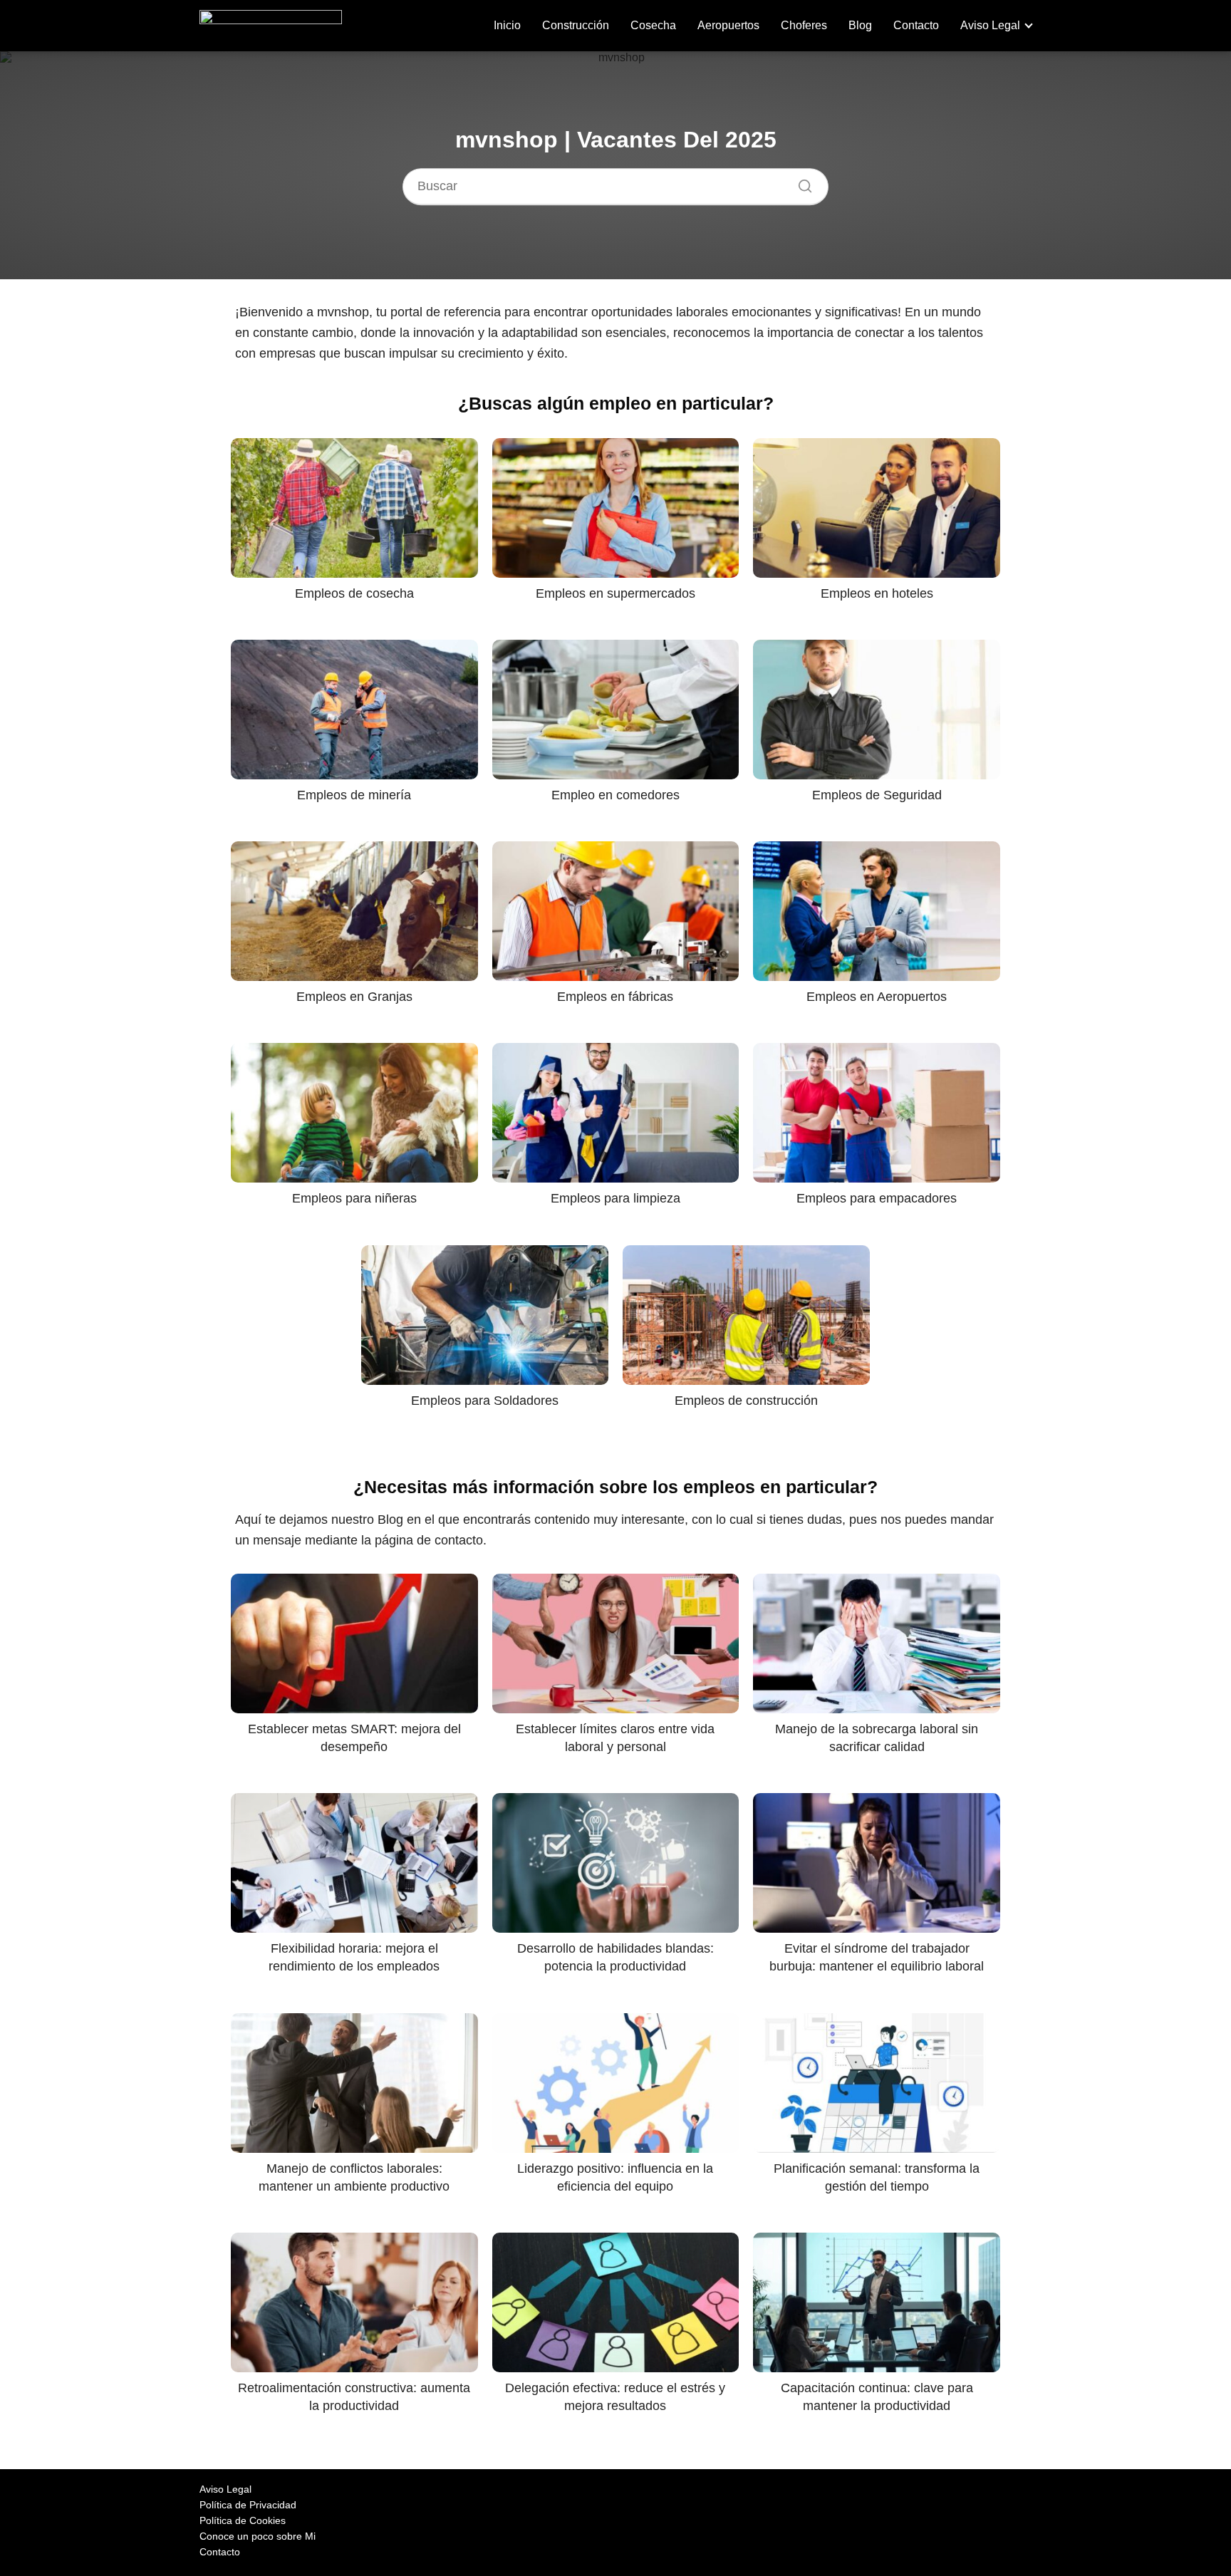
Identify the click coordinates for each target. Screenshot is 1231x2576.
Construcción (576, 25)
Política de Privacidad (248, 2505)
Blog (860, 25)
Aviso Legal (990, 25)
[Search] (800, 182)
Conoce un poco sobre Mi (258, 2536)
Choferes (804, 25)
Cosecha (653, 25)
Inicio (507, 25)
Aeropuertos (728, 25)
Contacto (916, 25)
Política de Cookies (243, 2520)
